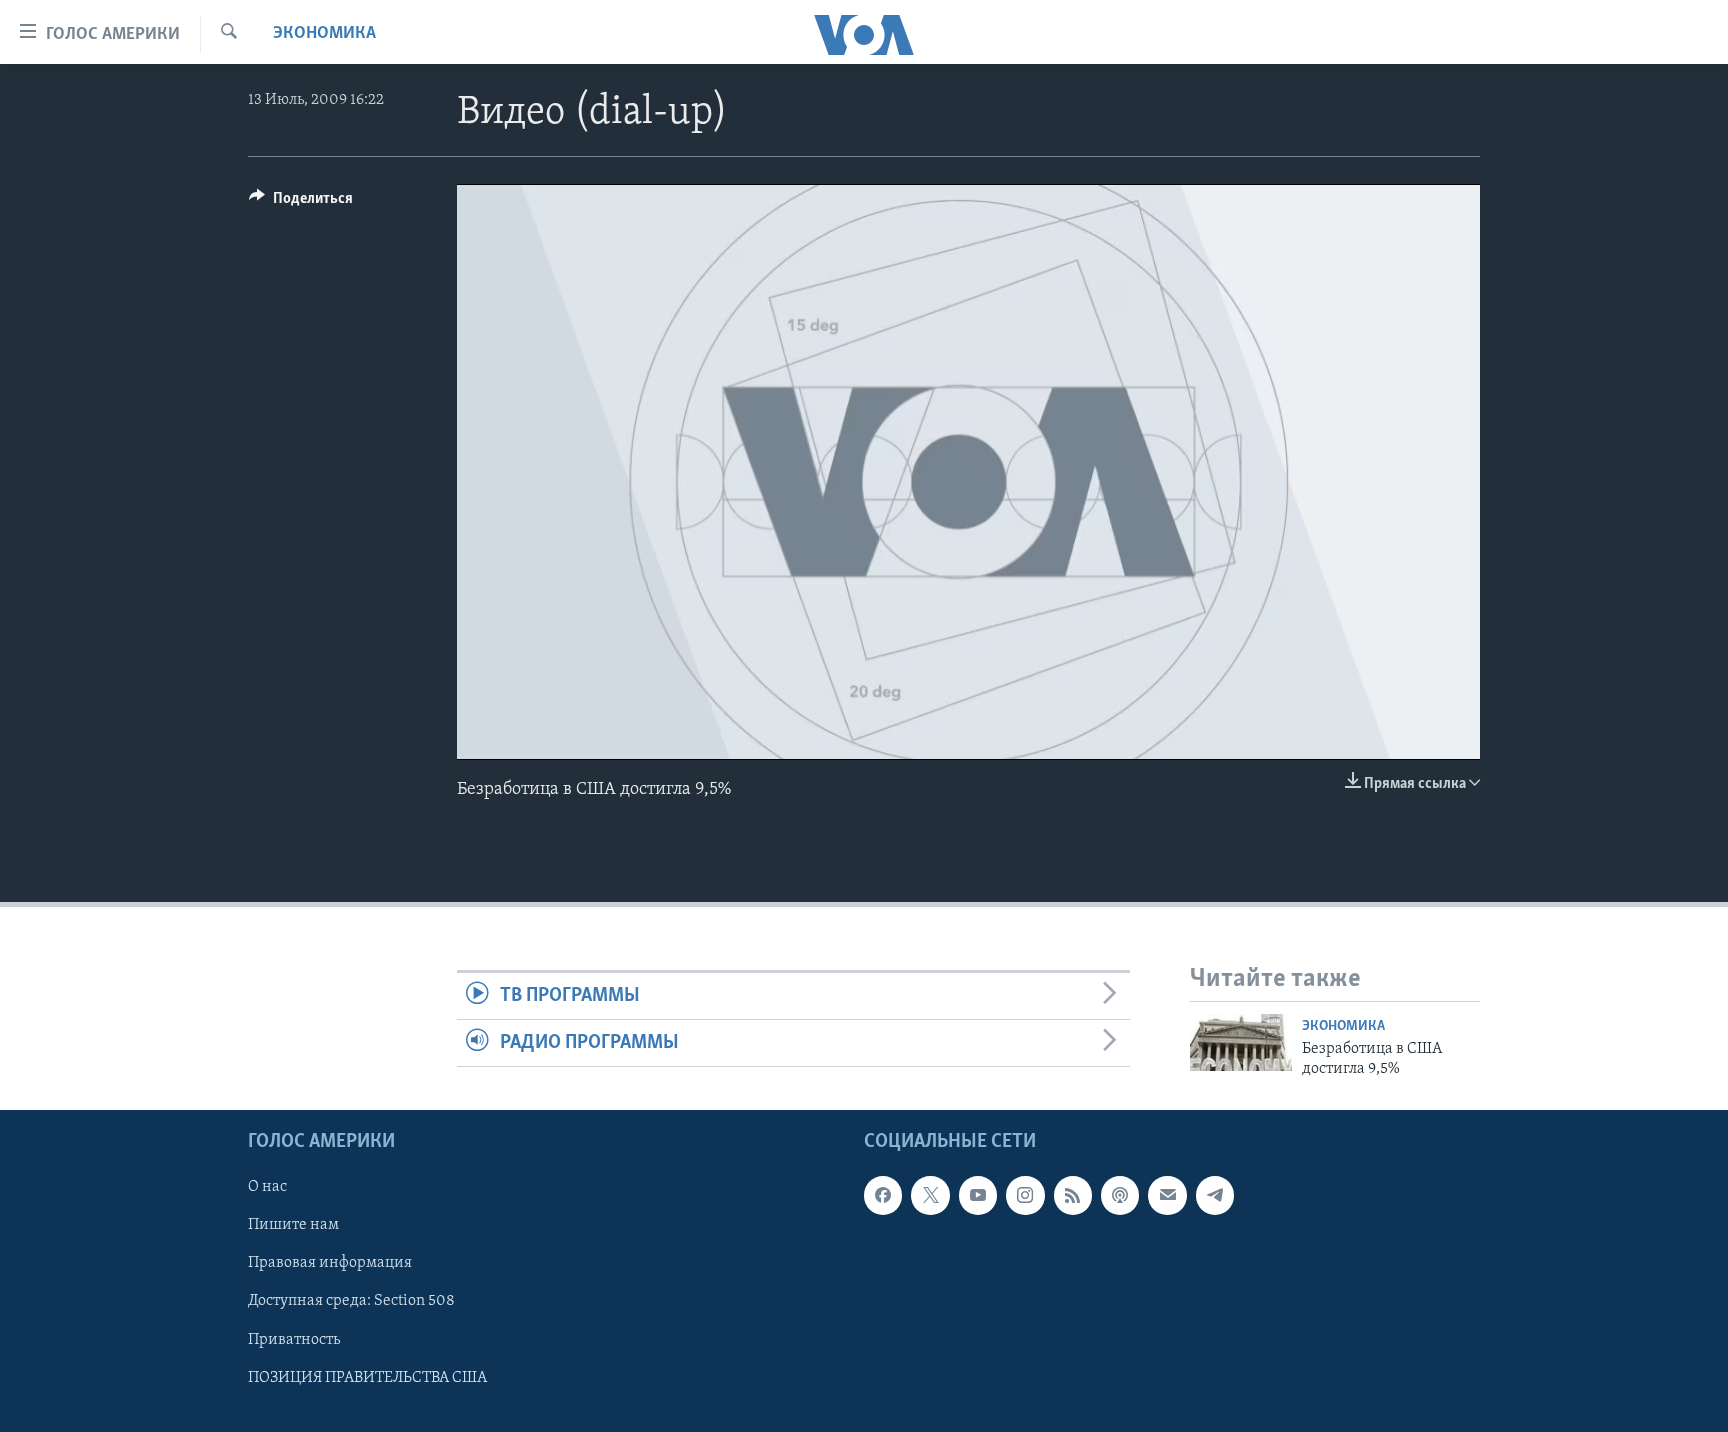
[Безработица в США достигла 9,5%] (1241, 1042)
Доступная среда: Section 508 (351, 1301)
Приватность (294, 1339)
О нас (267, 1187)
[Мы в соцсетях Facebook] (883, 1195)
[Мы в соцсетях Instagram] (1025, 1195)
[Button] (301, 203)
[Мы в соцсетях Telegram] (1215, 1195)
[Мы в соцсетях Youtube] (978, 1195)
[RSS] (1073, 1195)
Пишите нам (293, 1225)
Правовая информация (330, 1263)
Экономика (324, 34)
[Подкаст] (1120, 1195)
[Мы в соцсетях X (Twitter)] (930, 1195)
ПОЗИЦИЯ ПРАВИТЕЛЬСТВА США (367, 1377)
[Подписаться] (1167, 1195)
